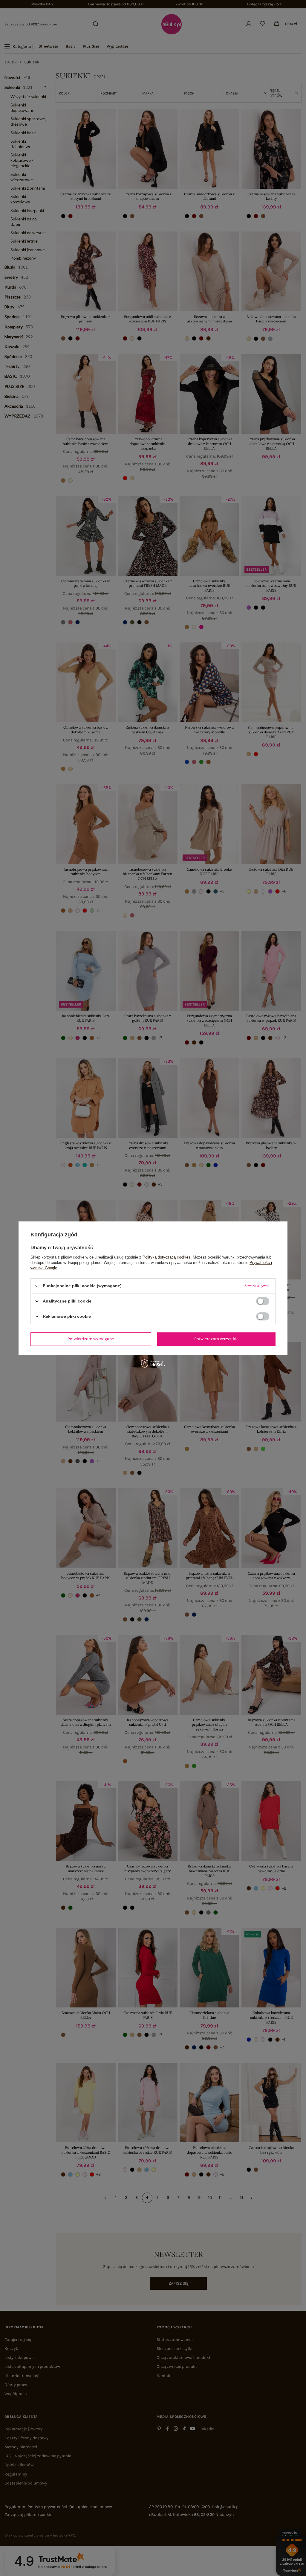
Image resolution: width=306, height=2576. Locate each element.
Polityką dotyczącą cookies (166, 1257)
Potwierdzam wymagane (91, 1339)
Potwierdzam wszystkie (216, 1339)
